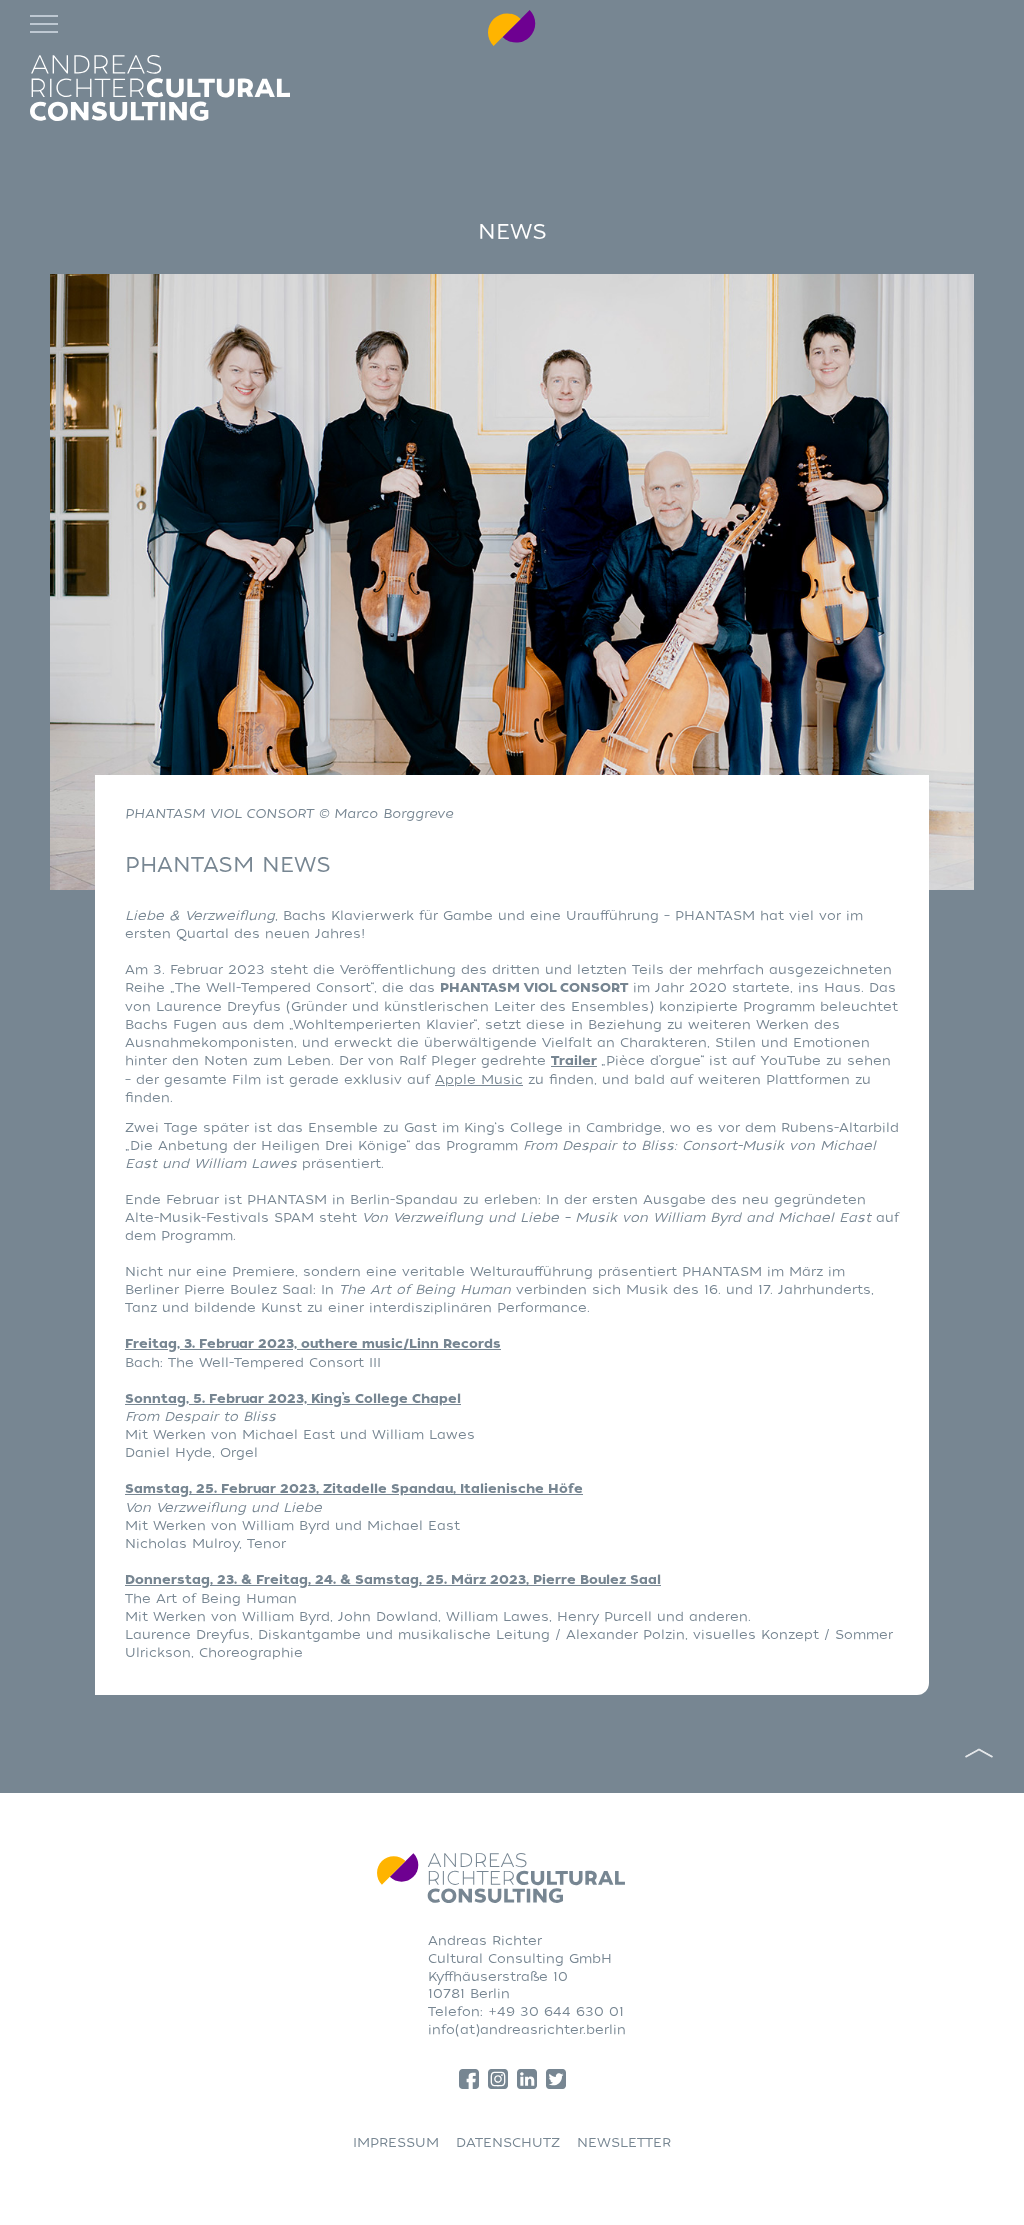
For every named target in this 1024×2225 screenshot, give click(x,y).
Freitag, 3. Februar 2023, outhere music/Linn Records (313, 1344)
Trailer (574, 1061)
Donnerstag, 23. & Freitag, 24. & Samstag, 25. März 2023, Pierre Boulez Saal (393, 1580)
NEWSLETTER (624, 2142)
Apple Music (479, 1079)
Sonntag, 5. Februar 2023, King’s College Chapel (293, 1399)
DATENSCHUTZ (508, 2142)
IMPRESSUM (396, 2142)
